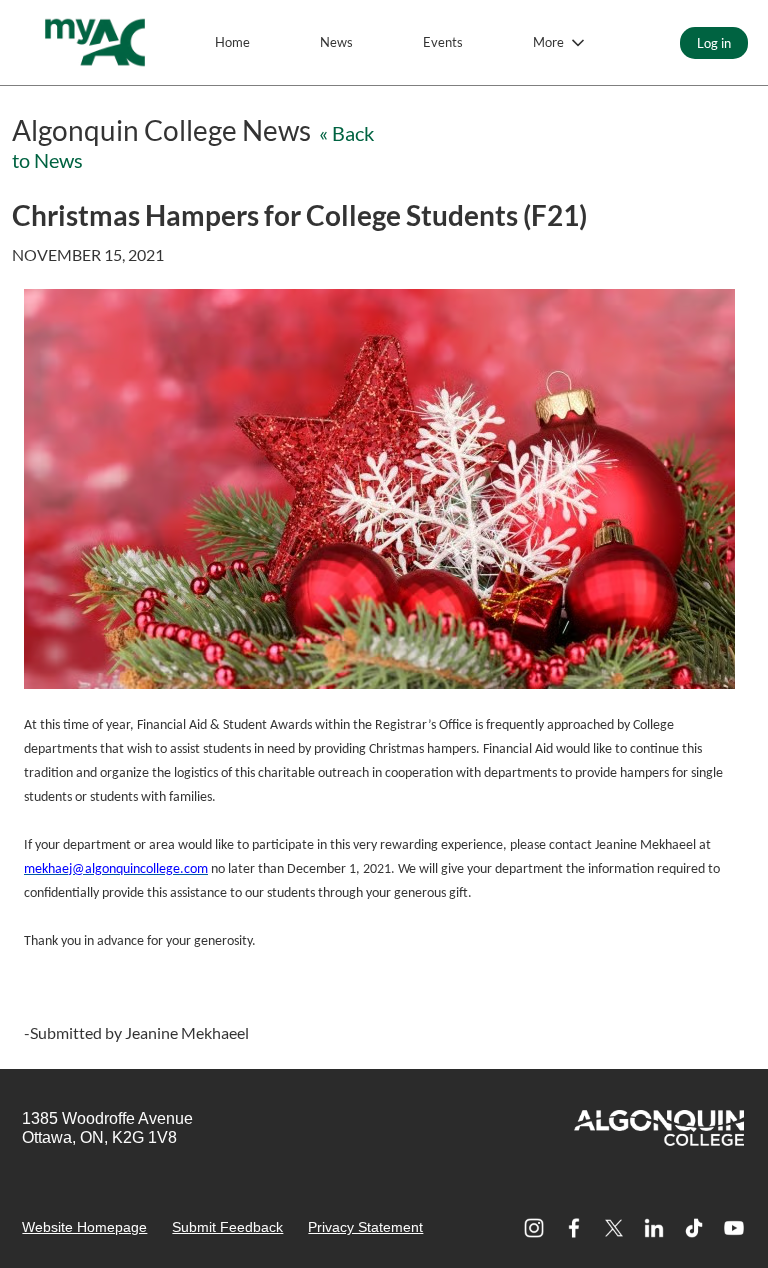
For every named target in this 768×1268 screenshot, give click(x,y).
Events (443, 42)
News (336, 42)
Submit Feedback (227, 1227)
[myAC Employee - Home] (95, 42)
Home (232, 42)
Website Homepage (84, 1227)
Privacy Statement (365, 1227)
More (548, 42)
